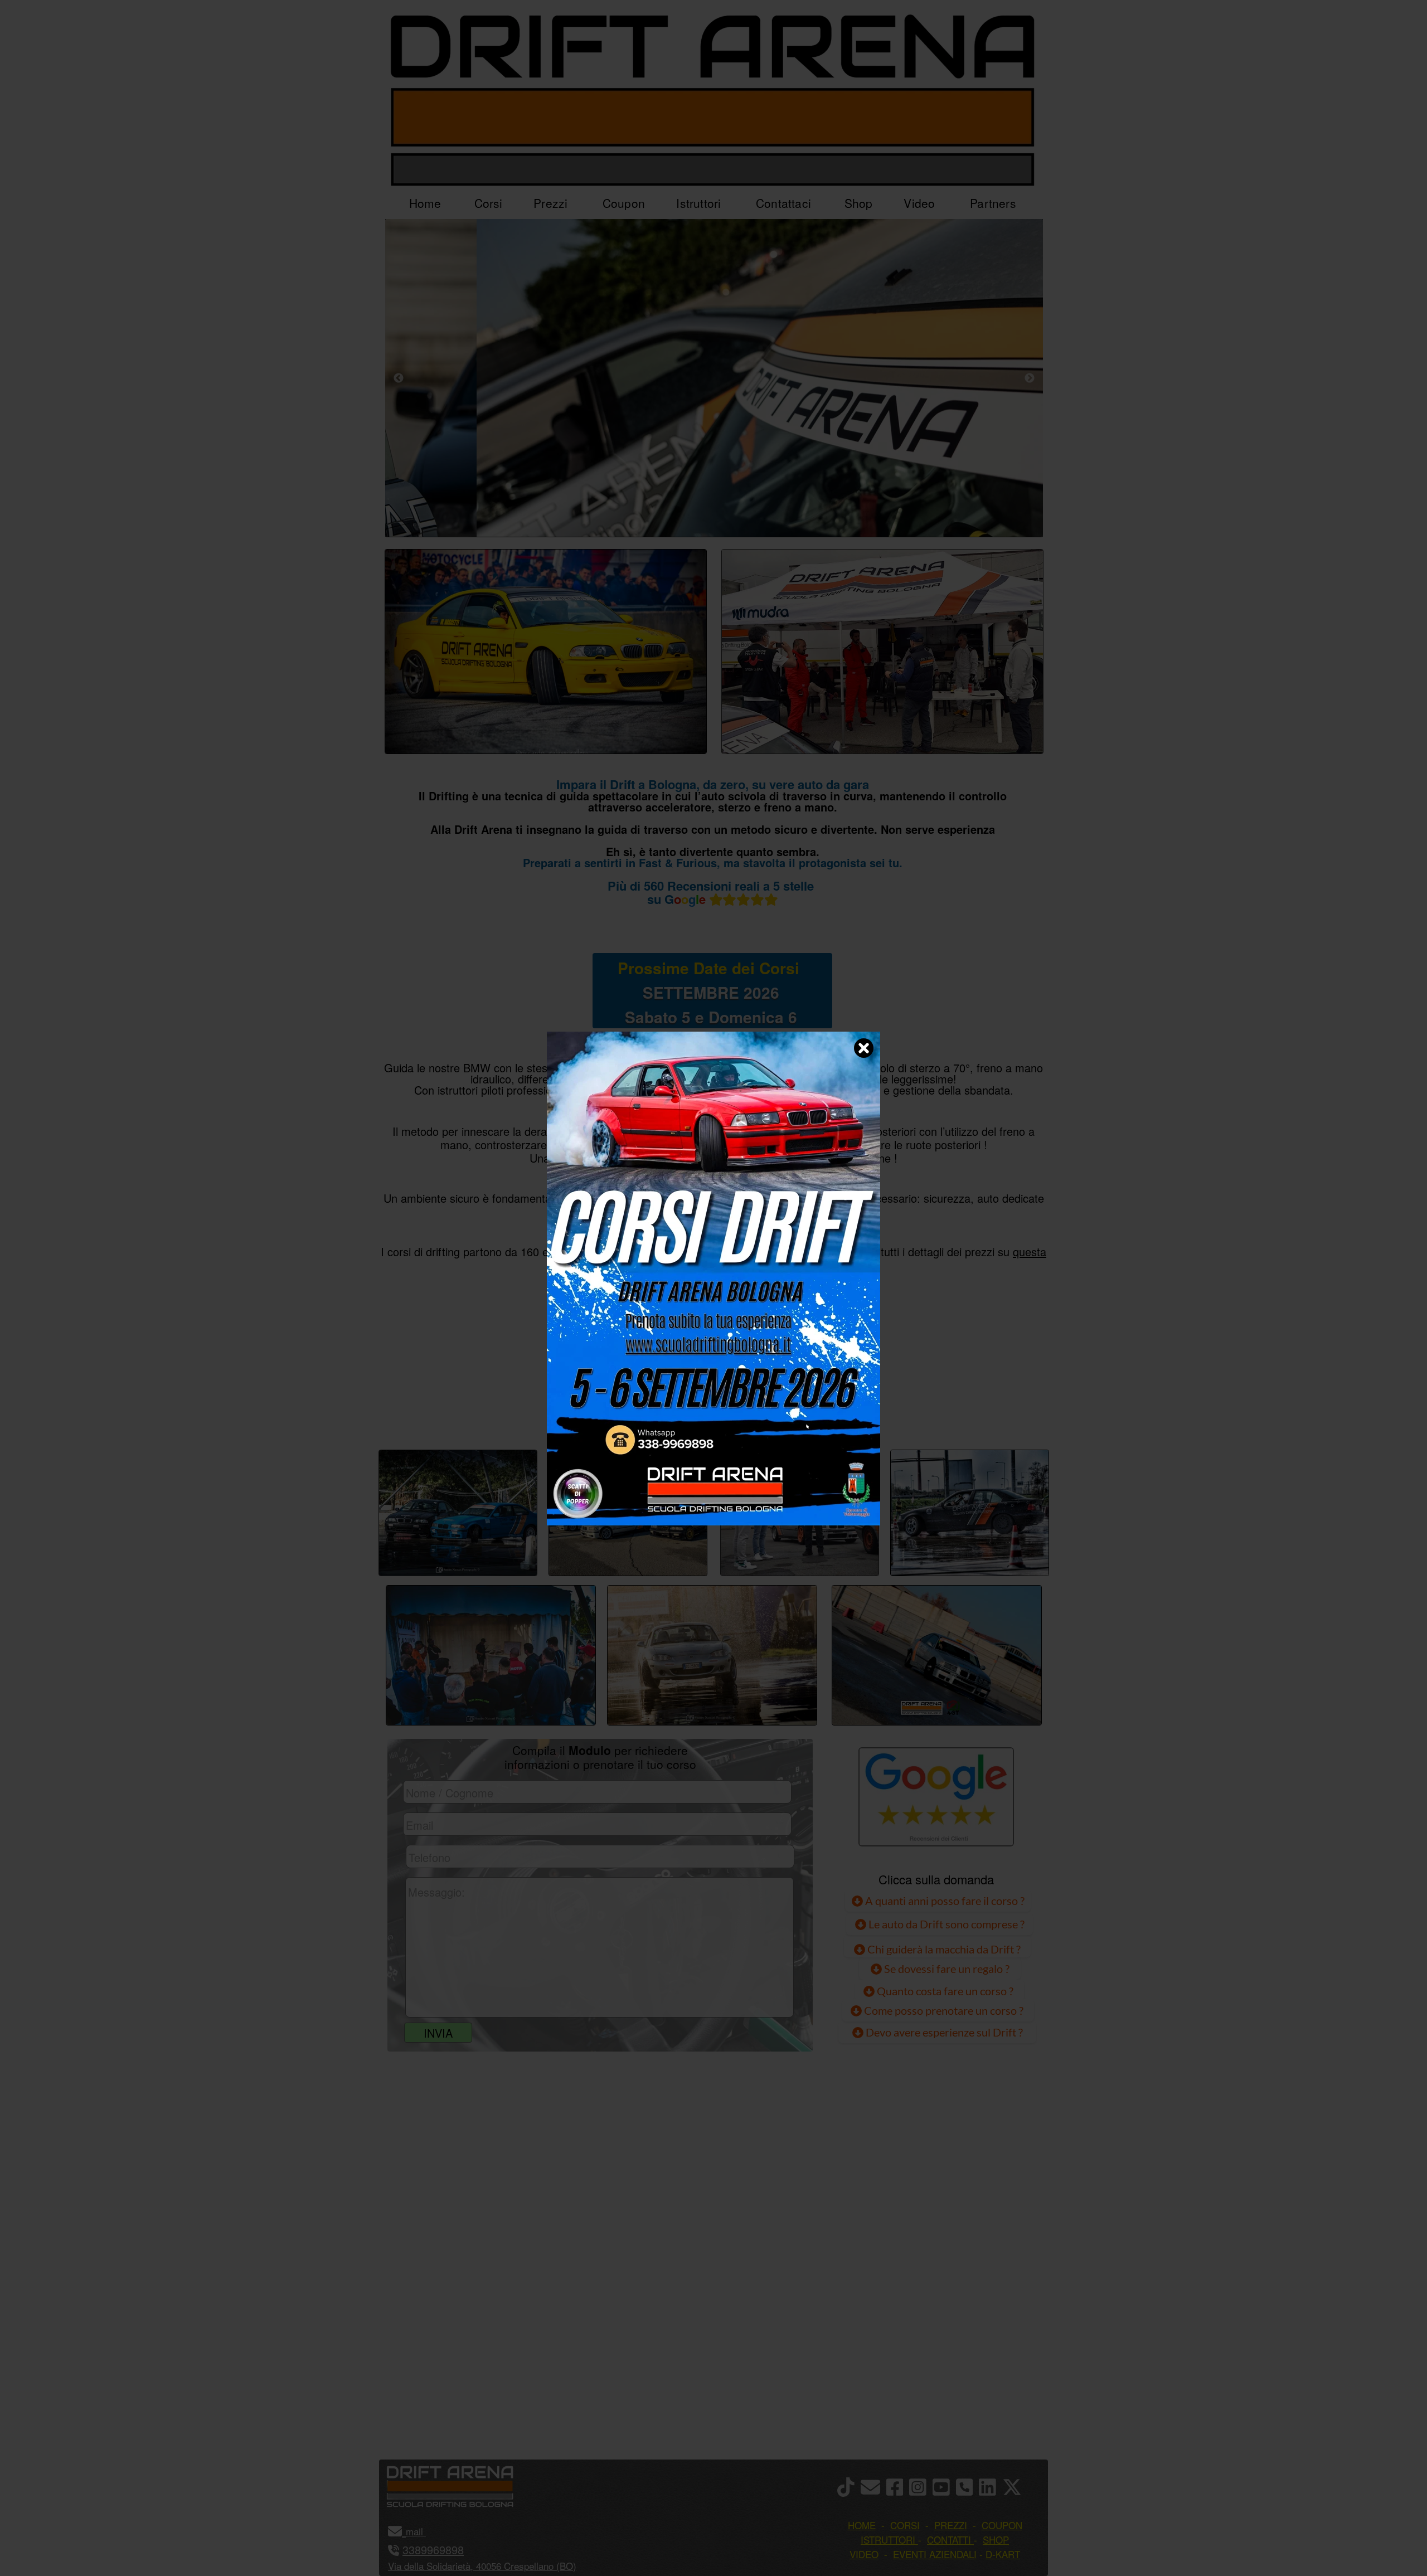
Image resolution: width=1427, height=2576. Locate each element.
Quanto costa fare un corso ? (945, 1991)
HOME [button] (862, 2525)
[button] (424, 2531)
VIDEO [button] (864, 2554)
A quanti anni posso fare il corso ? (944, 1901)
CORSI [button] (905, 2525)
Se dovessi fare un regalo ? (946, 1969)
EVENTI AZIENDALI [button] (935, 2554)
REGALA (828, 1412)
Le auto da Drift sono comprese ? (945, 1924)
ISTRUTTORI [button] (888, 2539)
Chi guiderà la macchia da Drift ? (943, 1949)
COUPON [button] (1002, 2525)
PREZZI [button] (951, 2525)
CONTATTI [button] (949, 2539)
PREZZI (598, 1412)
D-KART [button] (1003, 2554)
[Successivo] (1030, 378)
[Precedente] (399, 378)
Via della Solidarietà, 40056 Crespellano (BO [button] (480, 2566)
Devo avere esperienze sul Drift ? (943, 2032)
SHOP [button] (996, 2539)
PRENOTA (711, 1412)
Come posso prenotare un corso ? (944, 2010)
